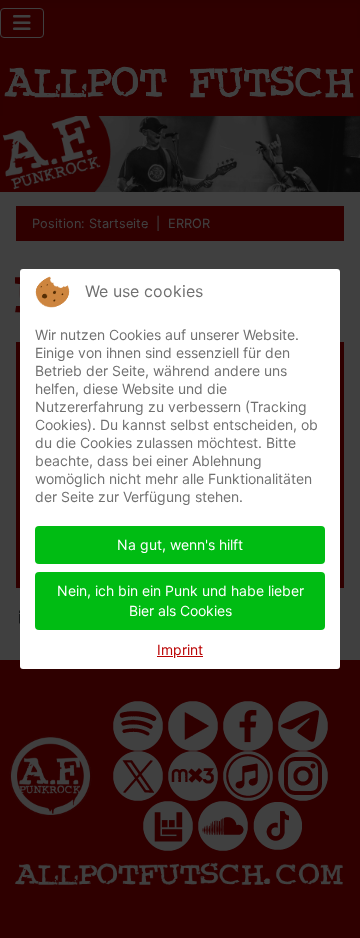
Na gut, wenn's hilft (180, 544)
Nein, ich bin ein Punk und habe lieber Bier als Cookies (180, 600)
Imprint (180, 649)
